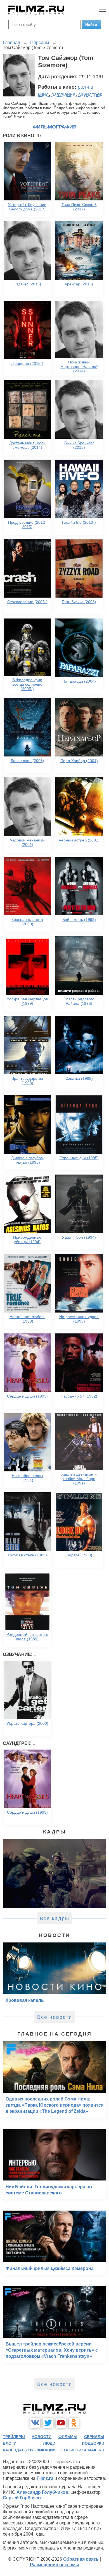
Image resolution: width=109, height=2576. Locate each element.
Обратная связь (81, 2559)
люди (49, 2443)
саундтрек (90, 94)
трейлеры (14, 2437)
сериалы (94, 2437)
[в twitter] (48, 2423)
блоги (10, 2443)
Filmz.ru (45, 2478)
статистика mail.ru (82, 2450)
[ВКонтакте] (35, 2423)
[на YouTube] (61, 2423)
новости (42, 2437)
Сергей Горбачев (22, 2498)
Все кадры (54, 1918)
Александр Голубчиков (42, 2492)
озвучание (63, 94)
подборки (93, 2443)
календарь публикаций (29, 2450)
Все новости (55, 2017)
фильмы (68, 2437)
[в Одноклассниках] (74, 2423)
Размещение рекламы (55, 2565)
